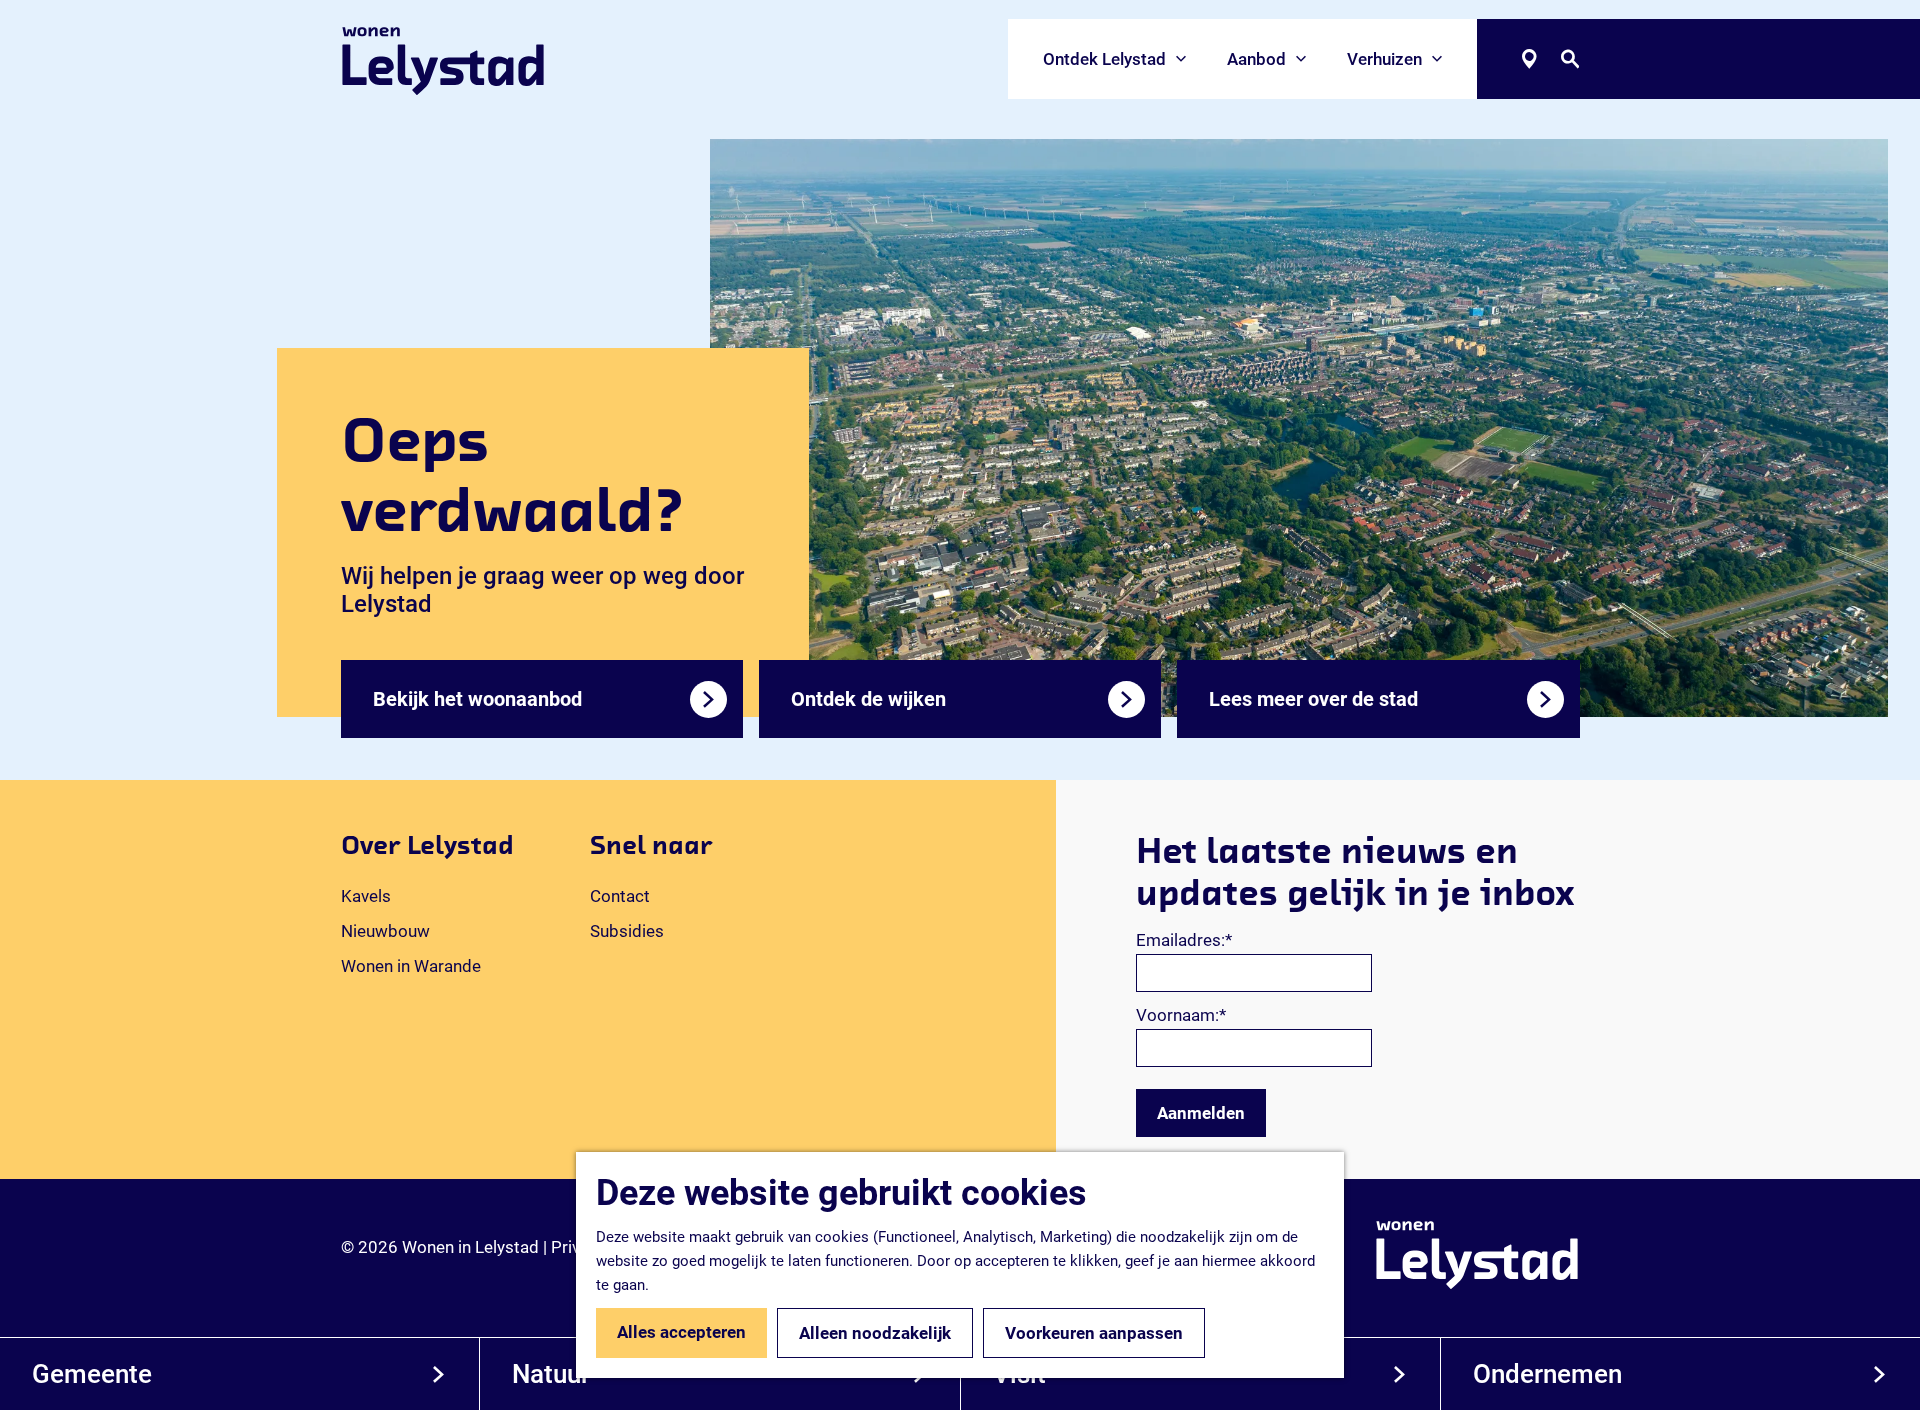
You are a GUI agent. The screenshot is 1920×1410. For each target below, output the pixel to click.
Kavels (366, 896)
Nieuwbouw (385, 931)
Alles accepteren (681, 1332)
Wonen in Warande (411, 966)
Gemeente (92, 1374)
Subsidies (627, 931)
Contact (620, 896)
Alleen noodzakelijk (875, 1333)
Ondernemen (1547, 1374)
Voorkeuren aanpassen (1094, 1333)
